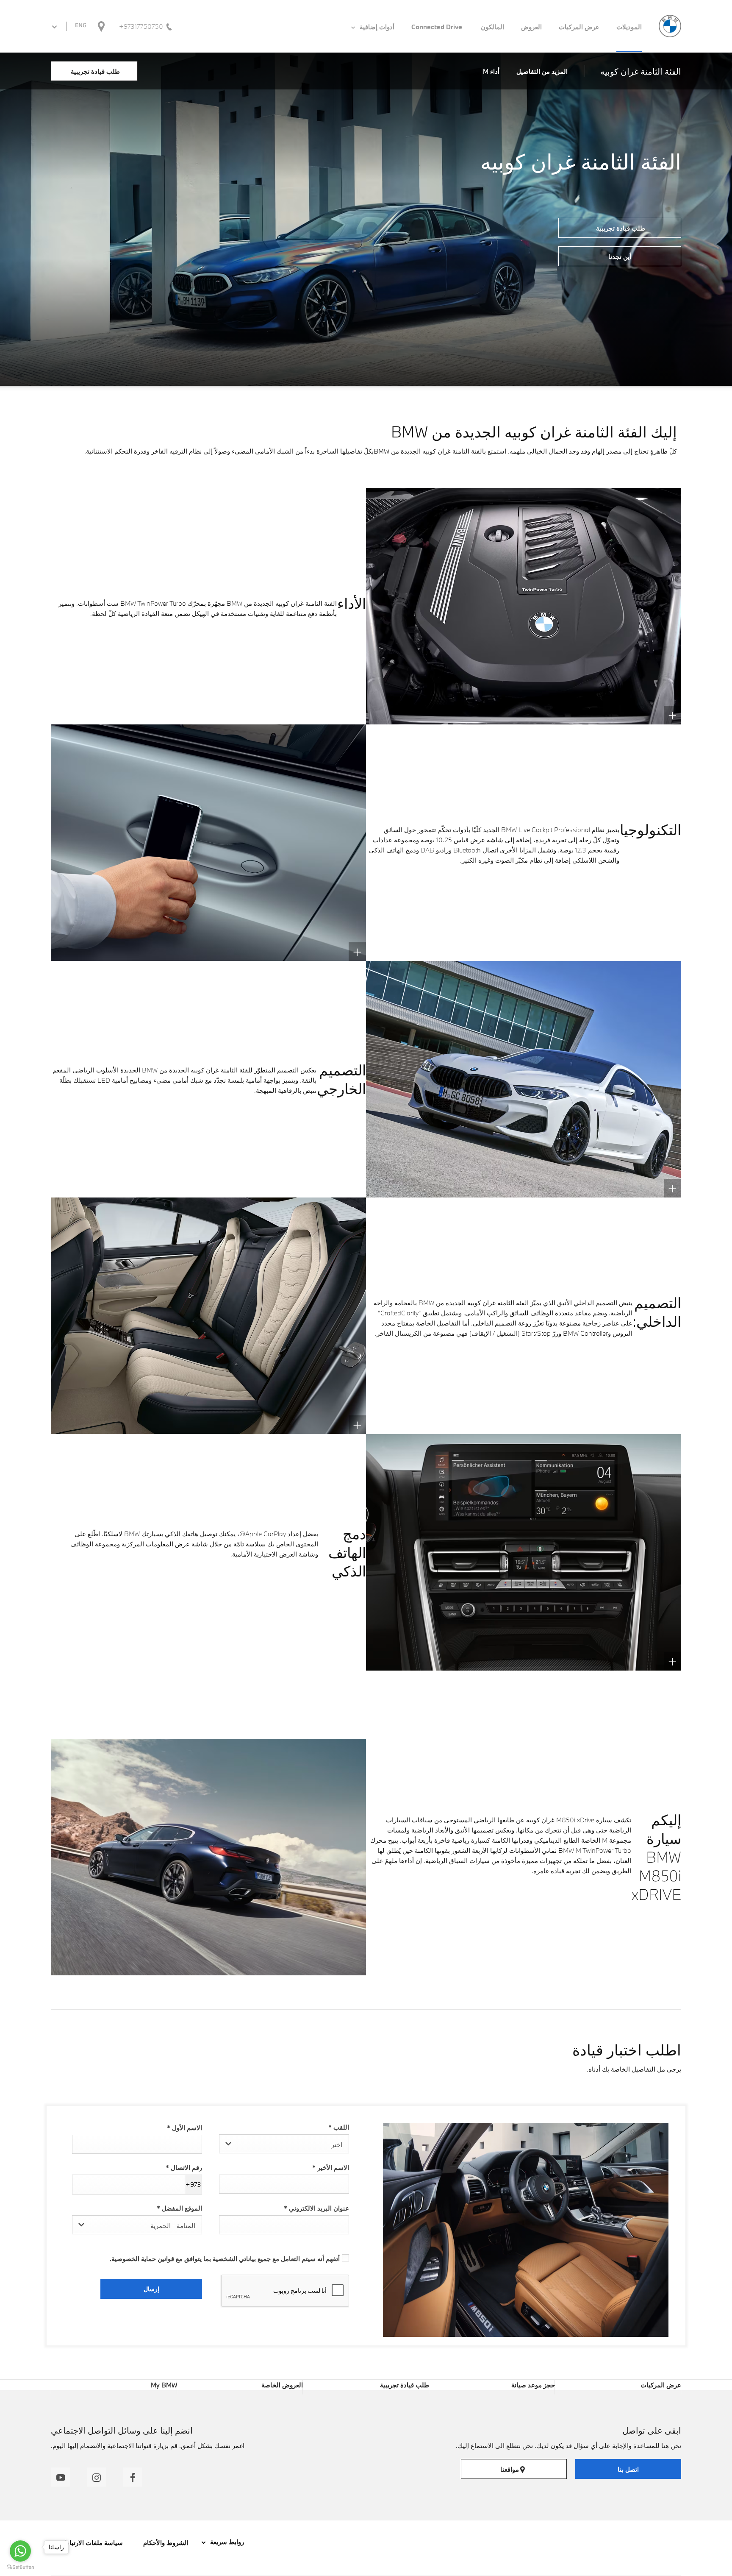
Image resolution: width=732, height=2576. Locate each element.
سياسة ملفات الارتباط (93, 2543)
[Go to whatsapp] (20, 2551)
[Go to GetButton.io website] (20, 2567)
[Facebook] (132, 2477)
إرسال (151, 2289)
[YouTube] (60, 2477)
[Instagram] (96, 2477)
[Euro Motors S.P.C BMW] (670, 26)
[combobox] (284, 2144)
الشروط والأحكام (165, 2543)
